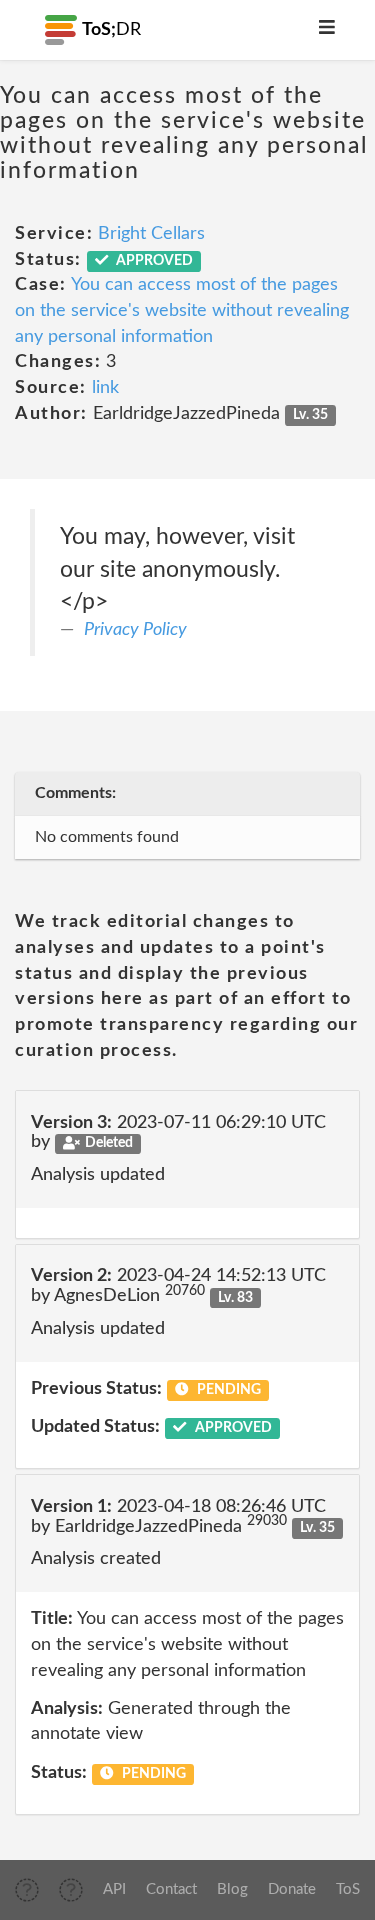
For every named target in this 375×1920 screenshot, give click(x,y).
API (114, 1889)
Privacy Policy (135, 630)
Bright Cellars (151, 234)
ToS (348, 1889)
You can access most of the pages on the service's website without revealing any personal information (182, 310)
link (105, 388)
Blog (232, 1889)
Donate (292, 1889)
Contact (171, 1889)
